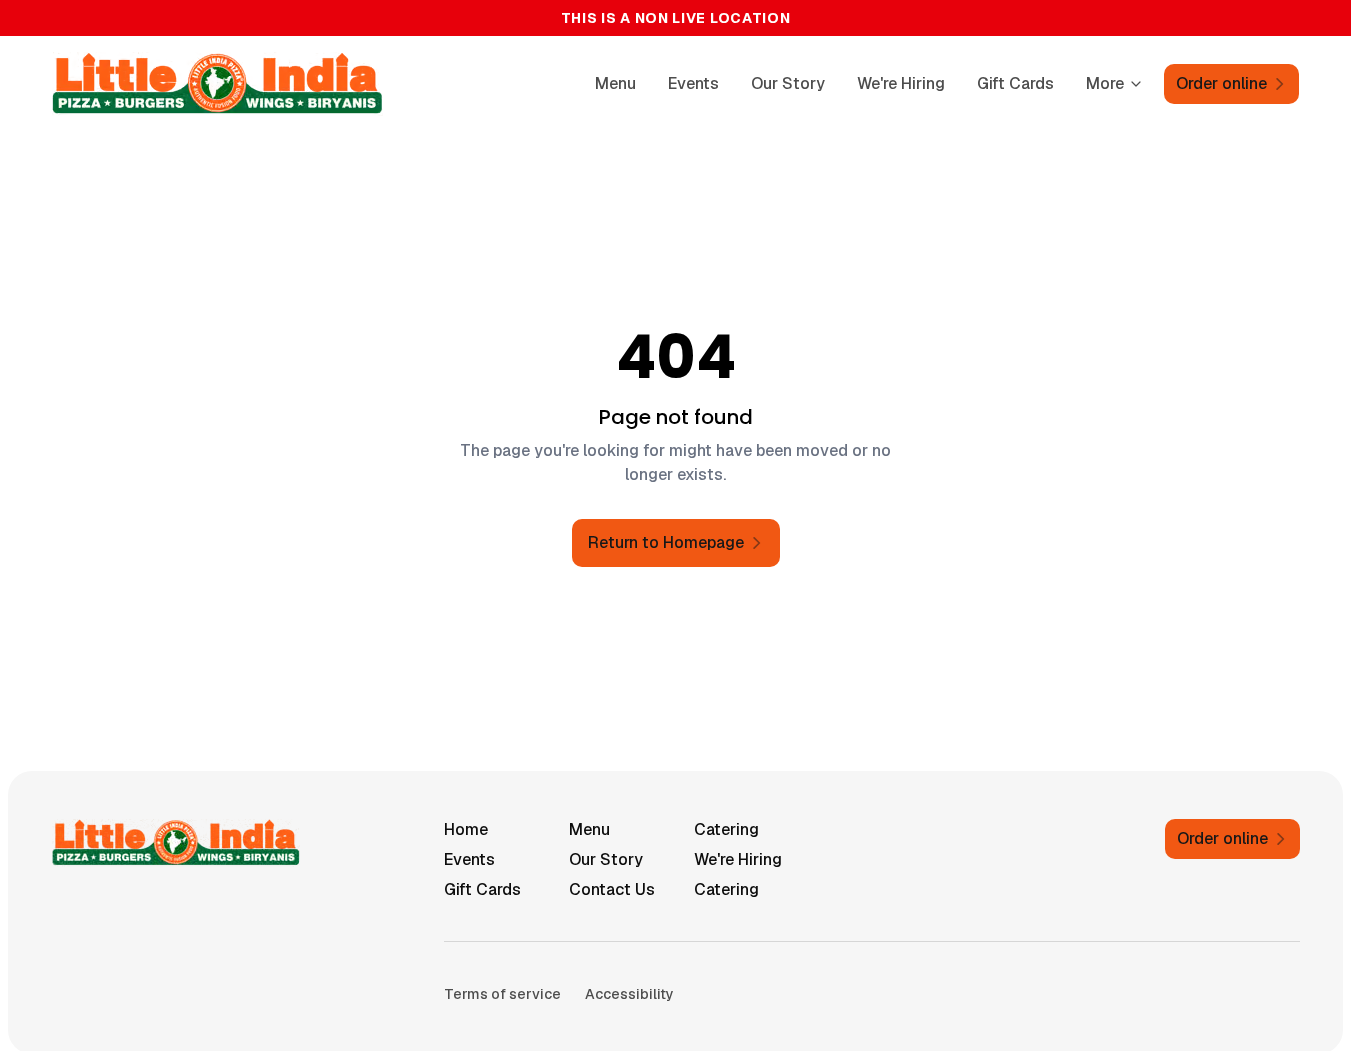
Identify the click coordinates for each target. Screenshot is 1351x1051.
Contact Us (612, 889)
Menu (615, 83)
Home (466, 829)
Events (693, 83)
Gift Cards (1015, 83)
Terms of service (502, 994)
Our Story (788, 83)
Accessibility (629, 994)
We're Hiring (901, 83)
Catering (726, 829)
